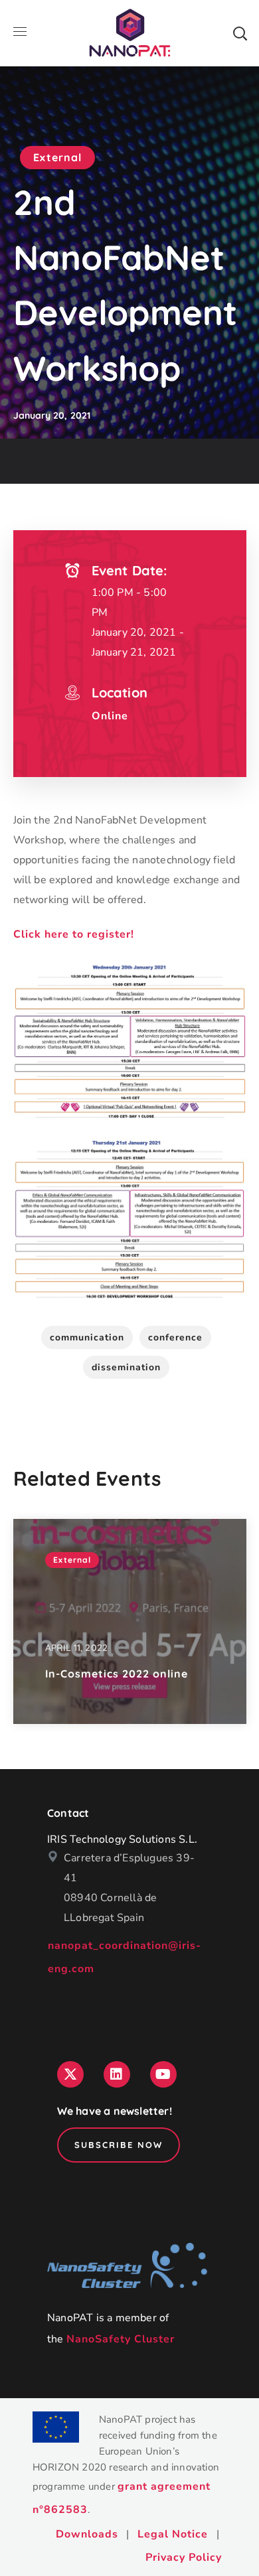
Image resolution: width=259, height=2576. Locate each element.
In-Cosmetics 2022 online (117, 1674)
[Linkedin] (117, 2074)
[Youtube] (163, 2074)
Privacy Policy (184, 2557)
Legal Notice (173, 2534)
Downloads (87, 2534)
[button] (240, 33)
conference (175, 1337)
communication (87, 1337)
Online (110, 716)
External (57, 157)
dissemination (126, 1367)
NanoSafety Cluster (121, 2339)
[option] (130, 1621)
